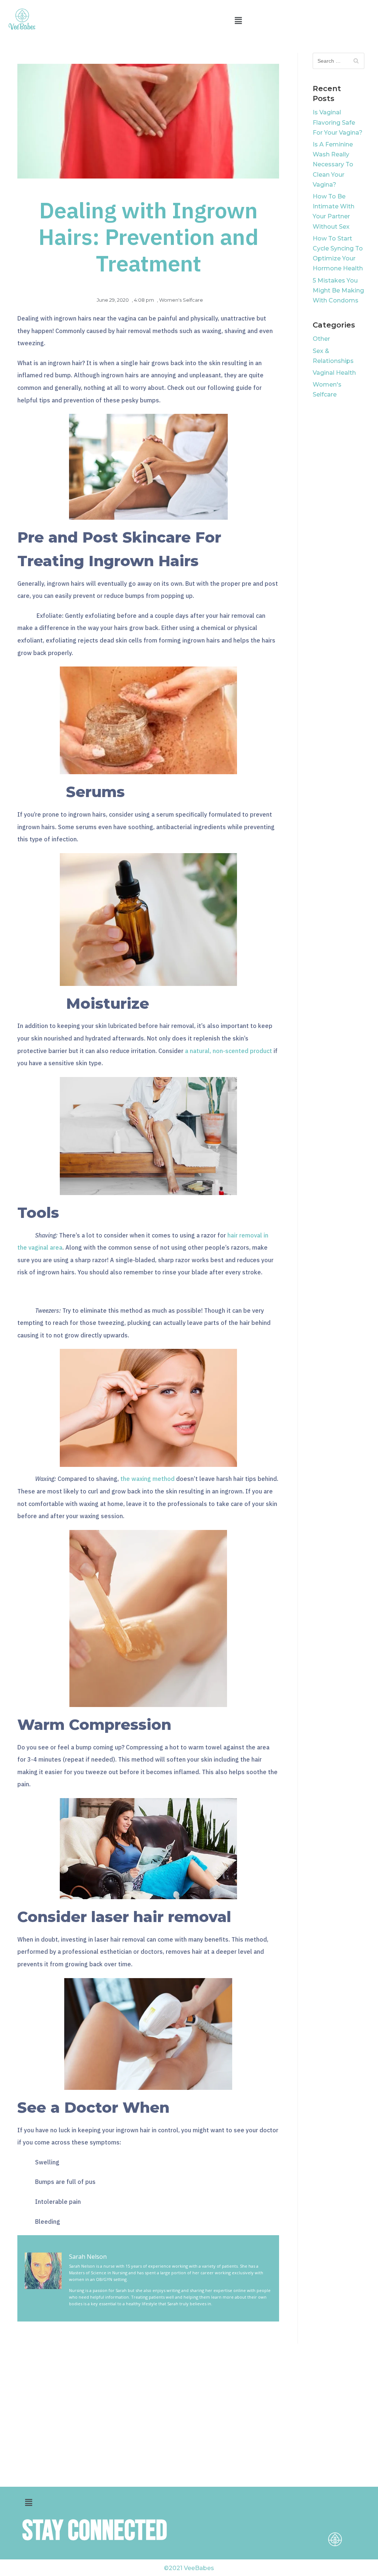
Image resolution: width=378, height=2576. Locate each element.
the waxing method (147, 1479)
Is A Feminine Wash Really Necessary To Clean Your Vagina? (333, 165)
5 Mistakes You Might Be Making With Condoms (338, 290)
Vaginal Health (334, 373)
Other (321, 339)
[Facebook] (335, 2513)
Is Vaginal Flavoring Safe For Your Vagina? (338, 122)
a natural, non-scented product (228, 1051)
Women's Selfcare (181, 300)
